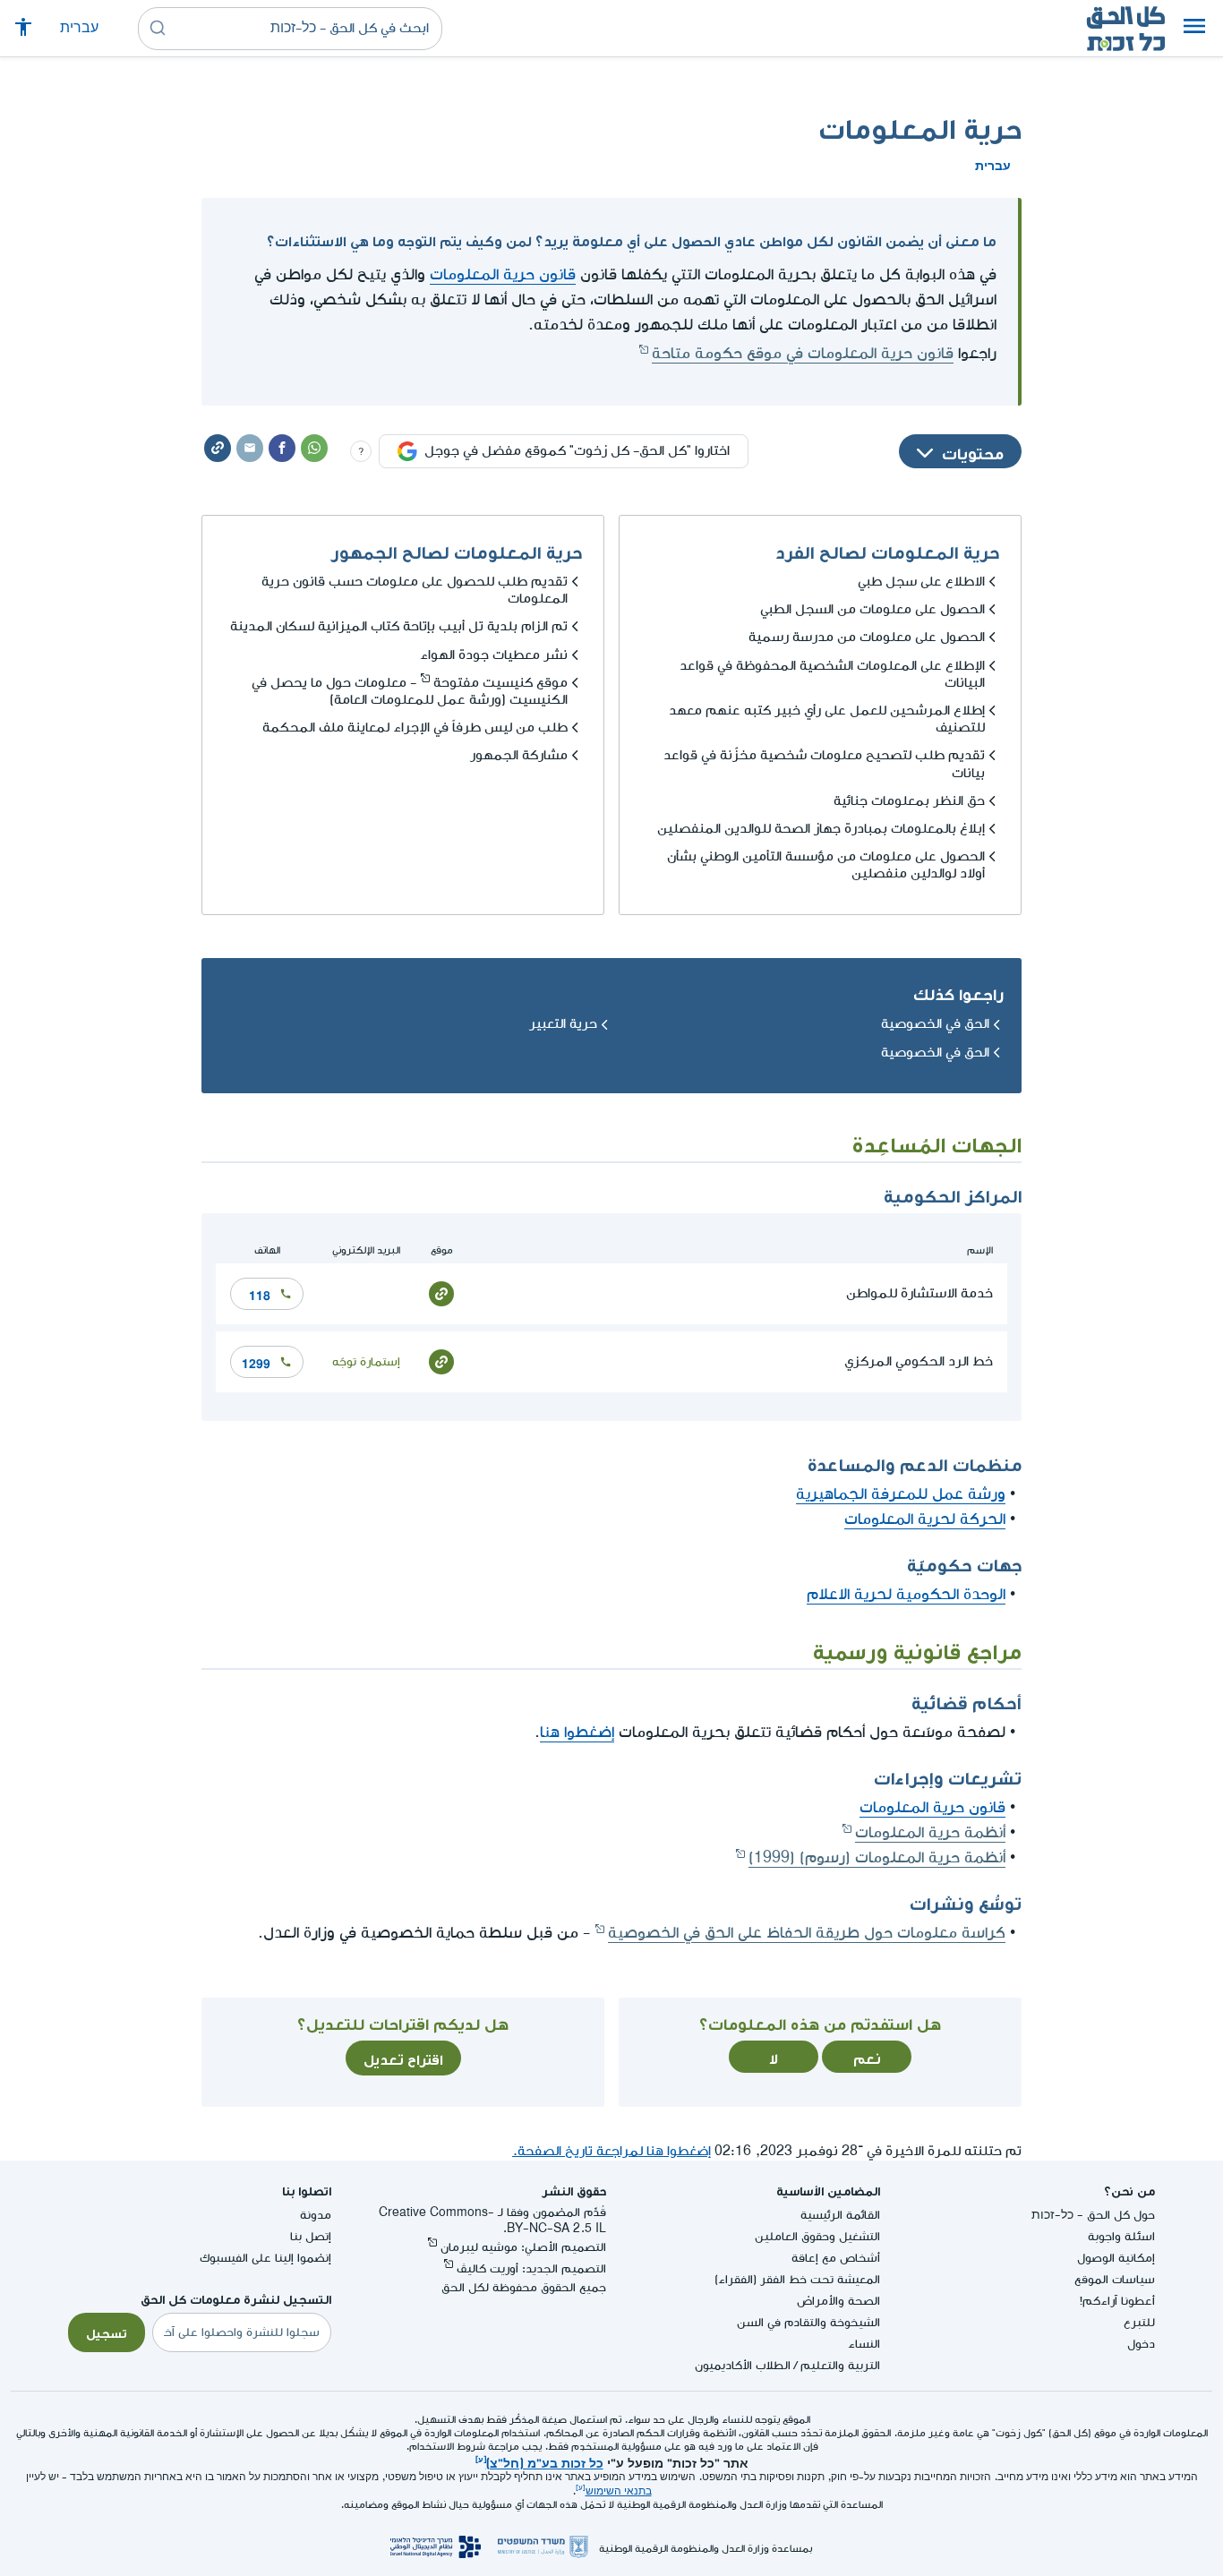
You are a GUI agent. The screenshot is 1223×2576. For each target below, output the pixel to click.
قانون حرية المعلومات (503, 274)
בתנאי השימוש (619, 2491)
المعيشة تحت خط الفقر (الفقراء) (797, 2279)
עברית (79, 28)
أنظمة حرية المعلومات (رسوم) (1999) (877, 1857)
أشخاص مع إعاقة (836, 2258)
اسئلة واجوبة (1121, 2236)
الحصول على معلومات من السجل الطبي (872, 609)
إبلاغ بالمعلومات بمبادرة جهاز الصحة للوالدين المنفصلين (821, 829)
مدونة (316, 2215)
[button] (1194, 29)
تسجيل (107, 2332)
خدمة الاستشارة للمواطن (919, 1293)
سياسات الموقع (1115, 2279)
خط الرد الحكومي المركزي (919, 1361)
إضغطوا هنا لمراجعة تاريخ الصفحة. (611, 2151)
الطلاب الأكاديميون (743, 2365)
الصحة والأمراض (838, 2301)
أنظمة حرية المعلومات (930, 1832)
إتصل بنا (311, 2236)
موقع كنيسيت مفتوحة (500, 683)
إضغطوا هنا (577, 1732)
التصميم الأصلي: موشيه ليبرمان (523, 2247)
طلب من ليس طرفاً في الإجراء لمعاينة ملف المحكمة (415, 727)
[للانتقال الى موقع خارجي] (441, 1292)
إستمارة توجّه (366, 1361)
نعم (867, 2057)
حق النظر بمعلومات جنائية (909, 801)
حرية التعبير (563, 1024)
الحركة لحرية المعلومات (925, 1519)
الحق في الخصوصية (935, 1024)
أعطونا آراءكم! (1117, 2301)
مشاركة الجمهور (519, 755)
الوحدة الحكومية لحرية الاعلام (906, 1594)
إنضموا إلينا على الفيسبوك (265, 2258)
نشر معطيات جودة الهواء (494, 655)
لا (774, 2057)
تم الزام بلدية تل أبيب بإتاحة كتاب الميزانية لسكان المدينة (399, 626)
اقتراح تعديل (403, 2058)
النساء (864, 2344)
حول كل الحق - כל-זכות (1093, 2215)
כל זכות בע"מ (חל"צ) (545, 2461)
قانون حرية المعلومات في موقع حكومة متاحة (803, 353)
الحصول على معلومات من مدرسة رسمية (867, 637)
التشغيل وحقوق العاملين (817, 2236)
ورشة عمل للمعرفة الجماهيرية (901, 1494)
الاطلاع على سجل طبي (921, 582)
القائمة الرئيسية (840, 2215)
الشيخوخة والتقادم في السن (808, 2322)
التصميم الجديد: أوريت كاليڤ (531, 2268)
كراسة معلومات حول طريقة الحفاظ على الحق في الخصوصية (807, 1933)
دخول (1141, 2344)
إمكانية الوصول (1116, 2258)
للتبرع (1139, 2322)
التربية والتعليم (840, 2365)
